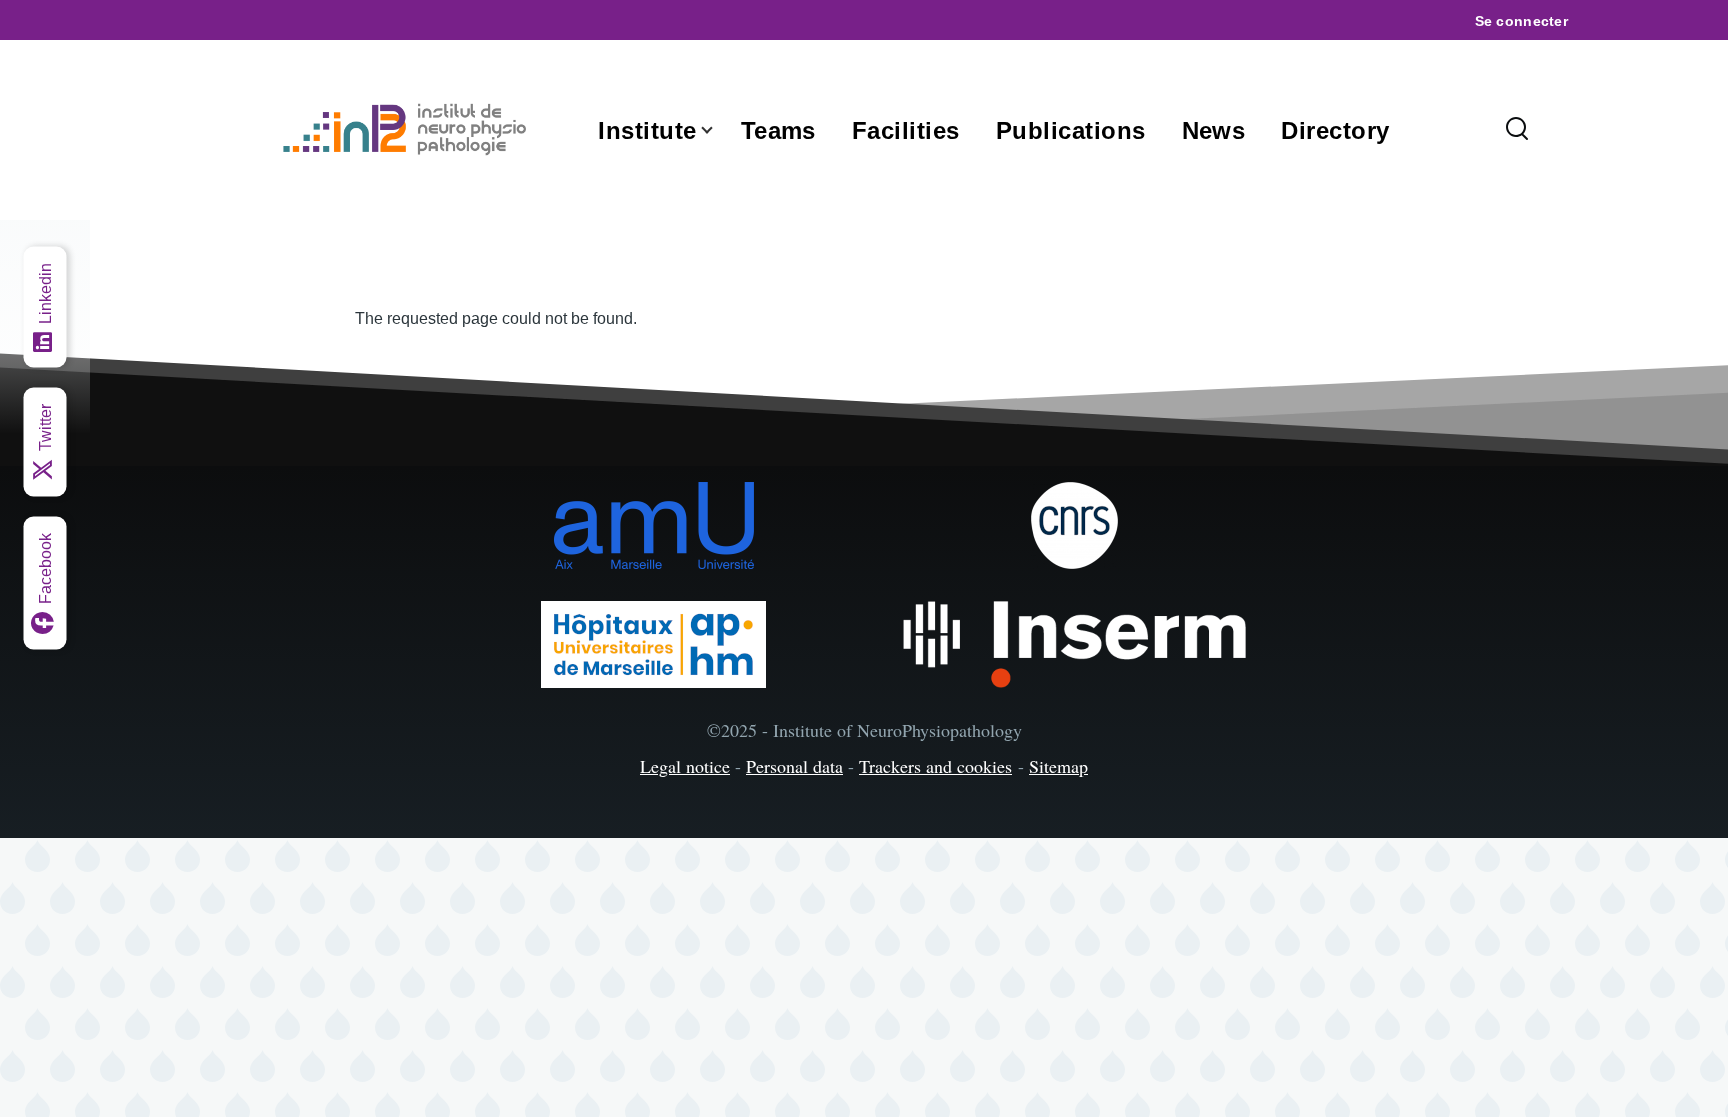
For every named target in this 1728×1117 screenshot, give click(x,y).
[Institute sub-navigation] (719, 130)
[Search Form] (1517, 130)
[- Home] (409, 130)
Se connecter (1521, 21)
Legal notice (685, 766)
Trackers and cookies (935, 766)
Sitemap (1058, 766)
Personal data (794, 766)
